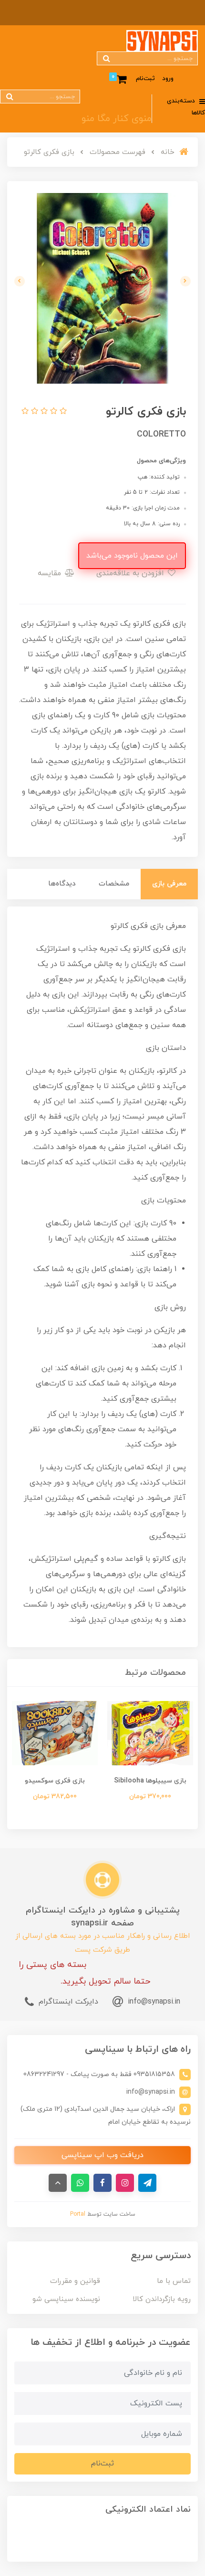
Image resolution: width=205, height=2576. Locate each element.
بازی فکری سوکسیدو (55, 1781)
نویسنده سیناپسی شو (66, 2299)
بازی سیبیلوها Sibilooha (150, 1781)
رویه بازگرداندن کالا (162, 2299)
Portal (78, 2214)
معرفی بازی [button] (169, 884)
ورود (168, 79)
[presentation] (185, 281)
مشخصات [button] (114, 884)
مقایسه (51, 573)
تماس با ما (174, 2281)
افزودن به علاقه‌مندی (131, 573)
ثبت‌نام (145, 79)
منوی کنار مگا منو (117, 119)
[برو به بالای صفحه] (58, 2183)
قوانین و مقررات (75, 2281)
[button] (62, 412)
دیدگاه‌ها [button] (62, 884)
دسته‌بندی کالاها (186, 107)
